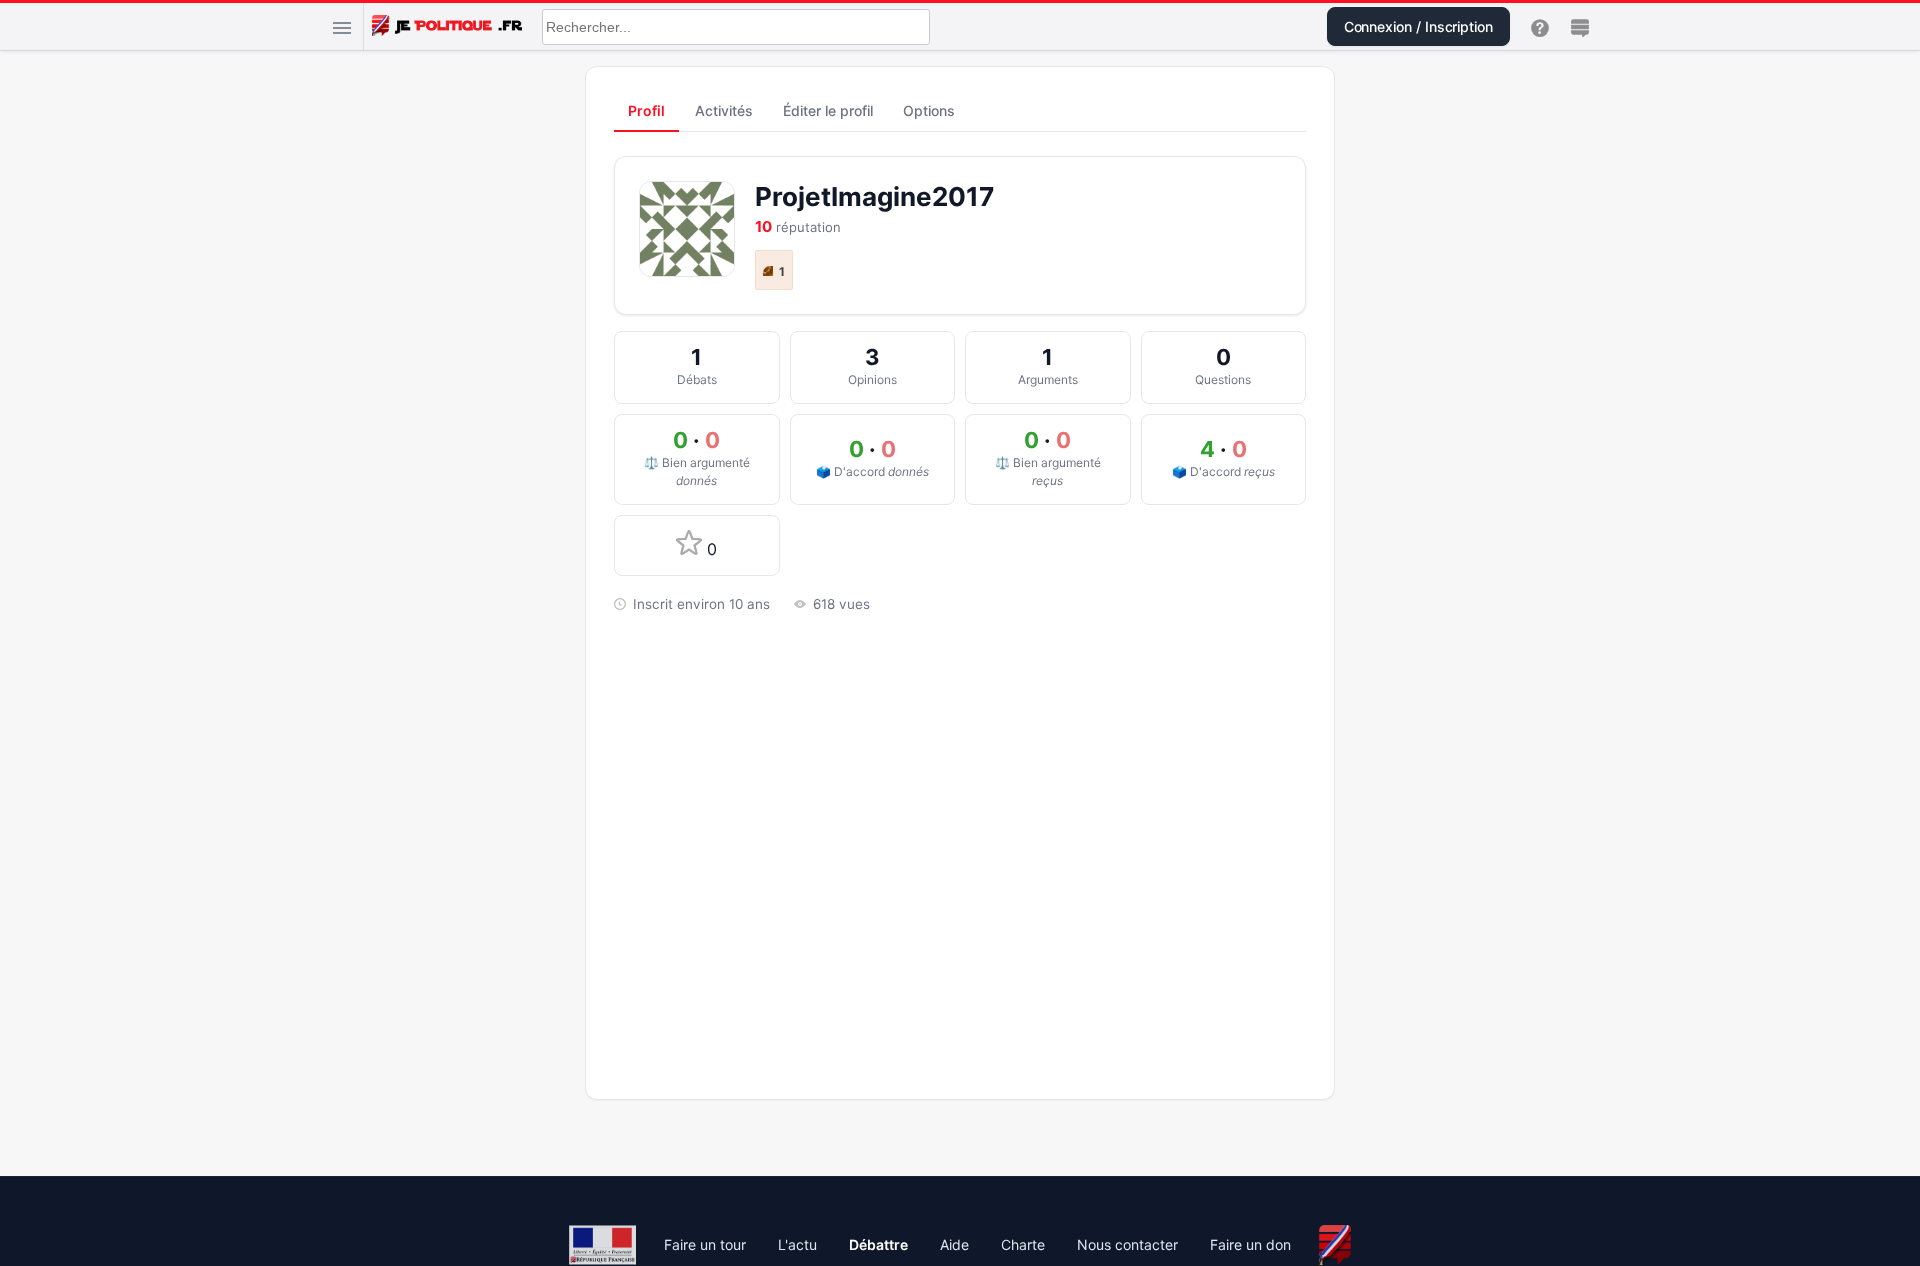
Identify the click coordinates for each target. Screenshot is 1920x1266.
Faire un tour (705, 1244)
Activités (724, 110)
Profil (646, 110)
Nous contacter (1127, 1244)
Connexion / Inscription (1418, 26)
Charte (1023, 1244)
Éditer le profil (828, 110)
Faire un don (1250, 1244)
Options (929, 110)
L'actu (797, 1244)
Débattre (878, 1244)
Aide (954, 1244)
